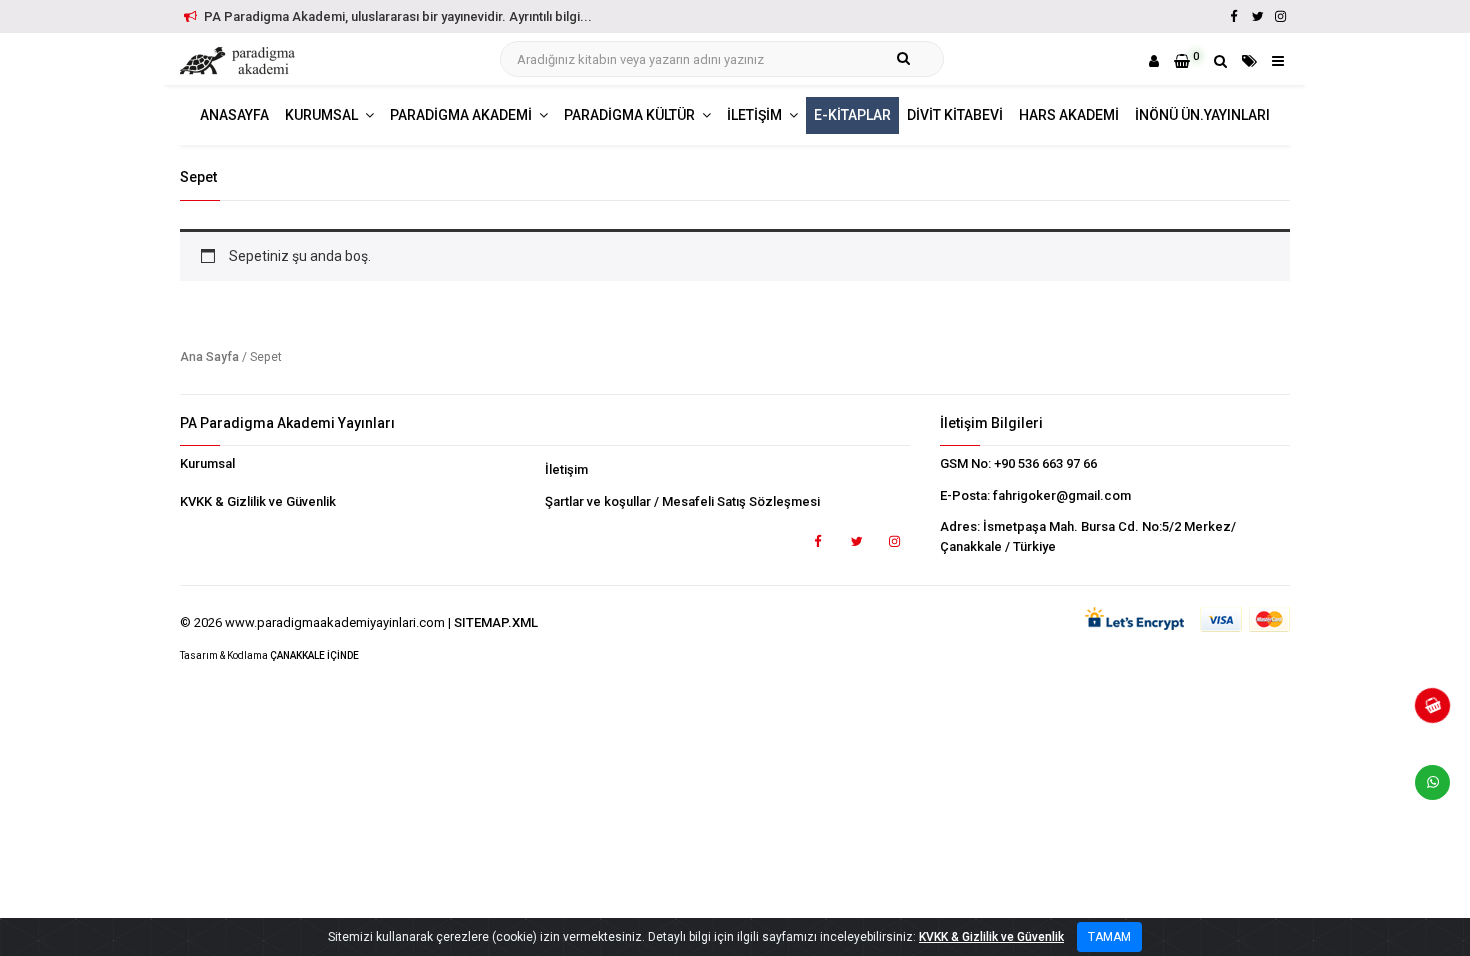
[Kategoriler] (1249, 61)
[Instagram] (1280, 16)
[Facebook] (1234, 16)
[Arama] (1220, 61)
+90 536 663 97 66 (1045, 463)
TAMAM (1109, 937)
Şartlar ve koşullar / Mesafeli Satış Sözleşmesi (682, 501)
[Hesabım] (1154, 61)
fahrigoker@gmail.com (1062, 495)
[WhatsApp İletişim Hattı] (1425, 790)
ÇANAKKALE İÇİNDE (314, 655)
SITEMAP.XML (496, 622)
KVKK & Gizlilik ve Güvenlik (258, 501)
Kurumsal (207, 463)
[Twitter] (1257, 16)
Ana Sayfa (209, 357)
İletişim (566, 469)
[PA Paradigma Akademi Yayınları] (240, 61)
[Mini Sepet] (1425, 713)
